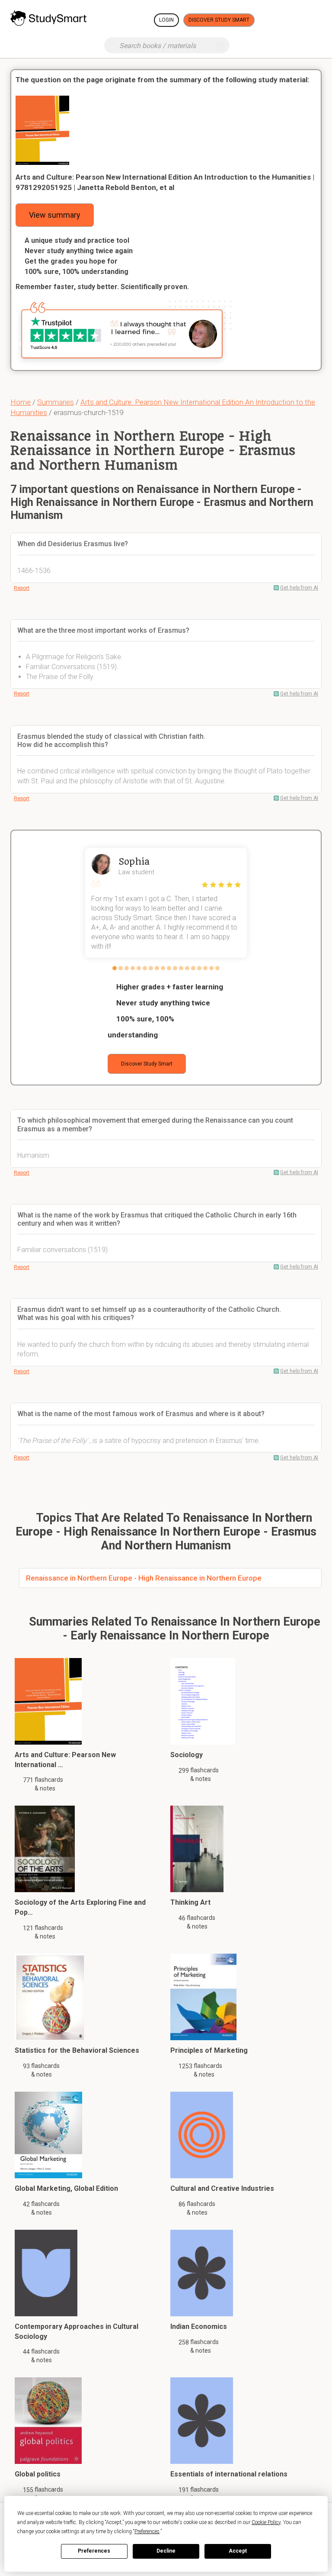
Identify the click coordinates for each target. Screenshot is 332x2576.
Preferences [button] (147, 2531)
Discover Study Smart (219, 20)
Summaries (56, 402)
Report (22, 588)
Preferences (94, 2551)
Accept (238, 2551)
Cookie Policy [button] (266, 2522)
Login (166, 20)
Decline (166, 2551)
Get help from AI (299, 588)
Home (21, 402)
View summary (55, 215)
